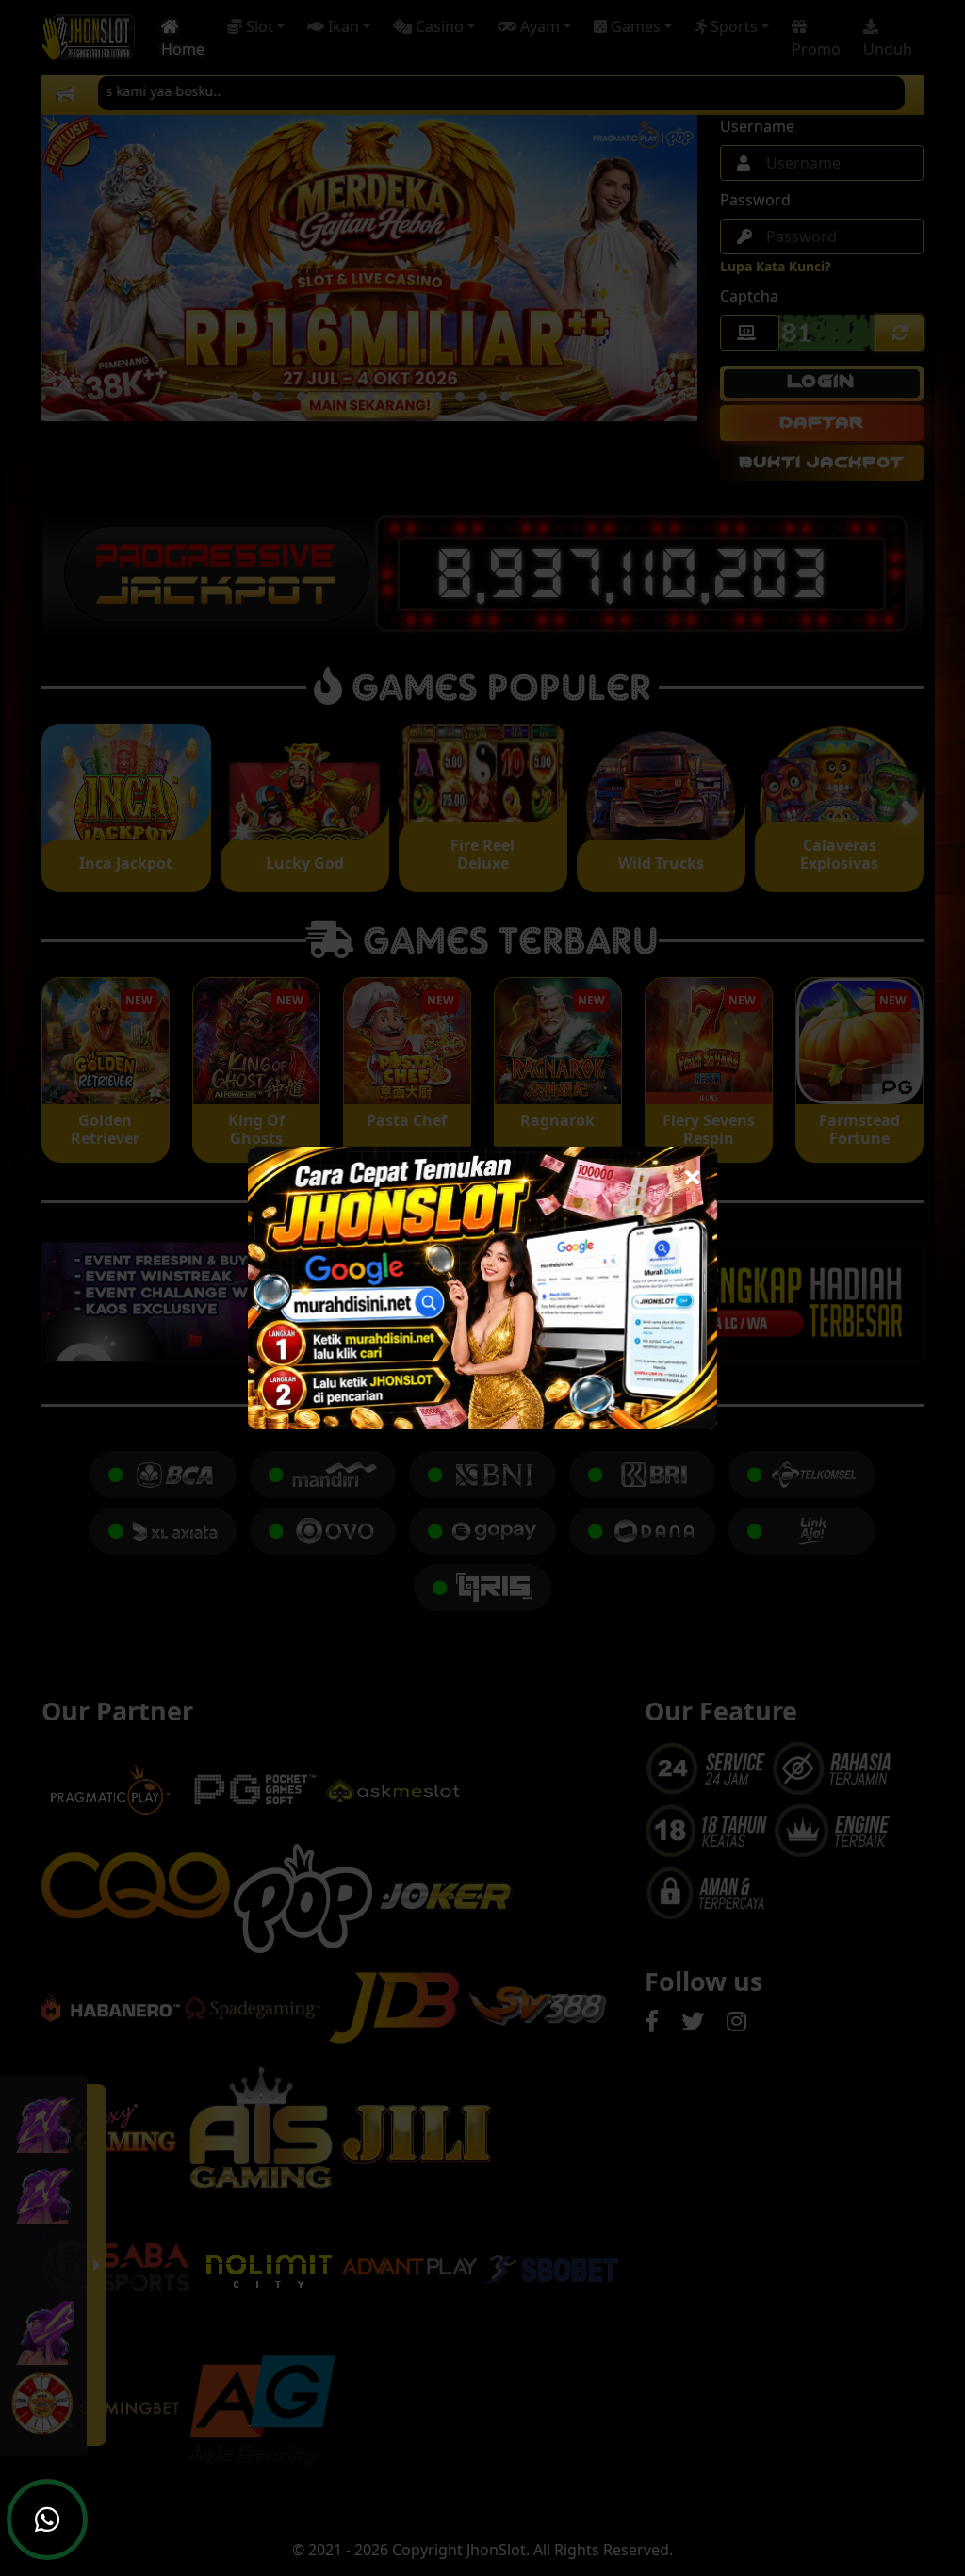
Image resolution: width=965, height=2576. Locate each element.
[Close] (692, 1172)
